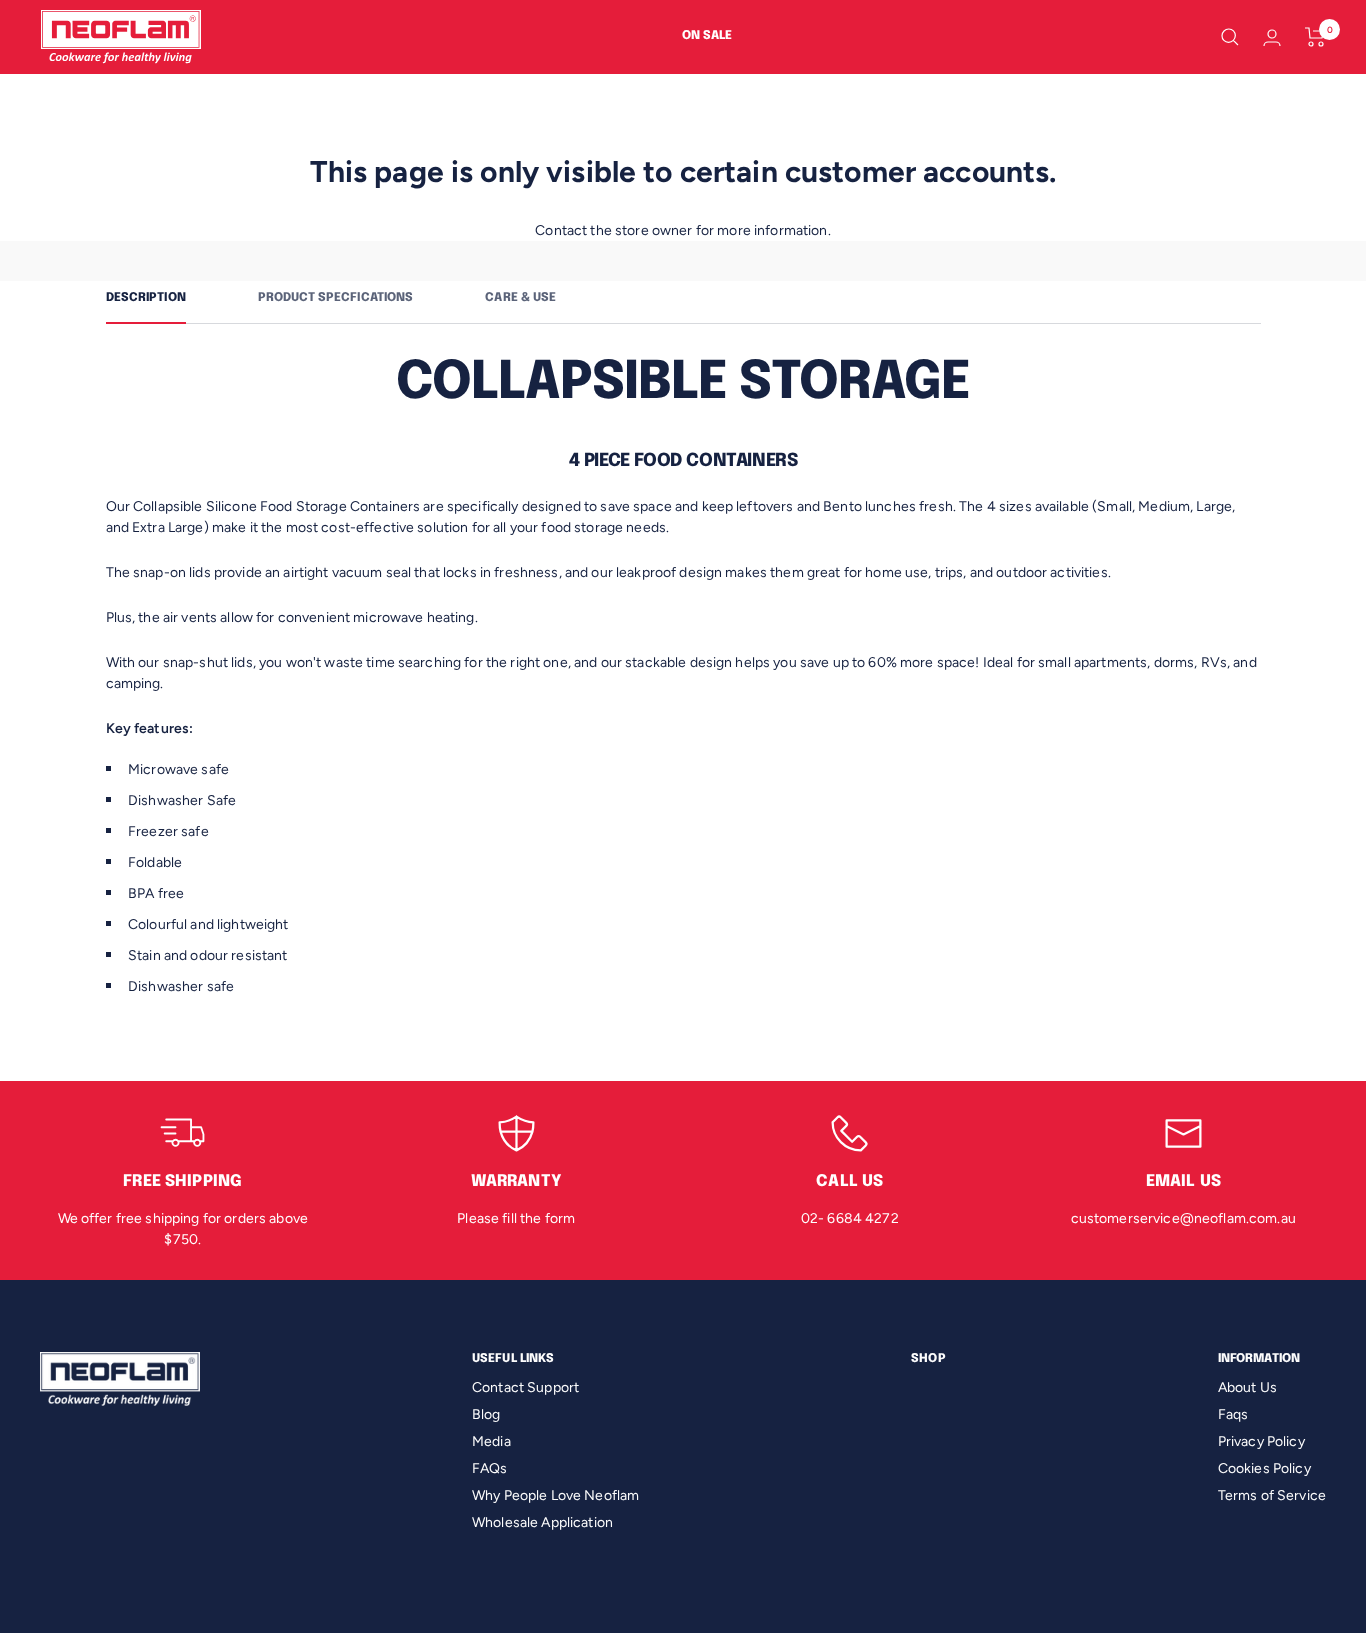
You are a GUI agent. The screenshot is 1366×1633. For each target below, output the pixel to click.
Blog (486, 1414)
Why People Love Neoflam (555, 1495)
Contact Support (525, 1387)
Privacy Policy (1261, 1441)
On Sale (707, 36)
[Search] (1230, 37)
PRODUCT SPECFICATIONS (336, 298)
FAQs (490, 1468)
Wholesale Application (542, 1522)
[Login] (1272, 37)
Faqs (1233, 1414)
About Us (1247, 1387)
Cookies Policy (1264, 1468)
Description (146, 298)
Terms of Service (1272, 1495)
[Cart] (1315, 37)
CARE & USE (520, 298)
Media (491, 1441)
